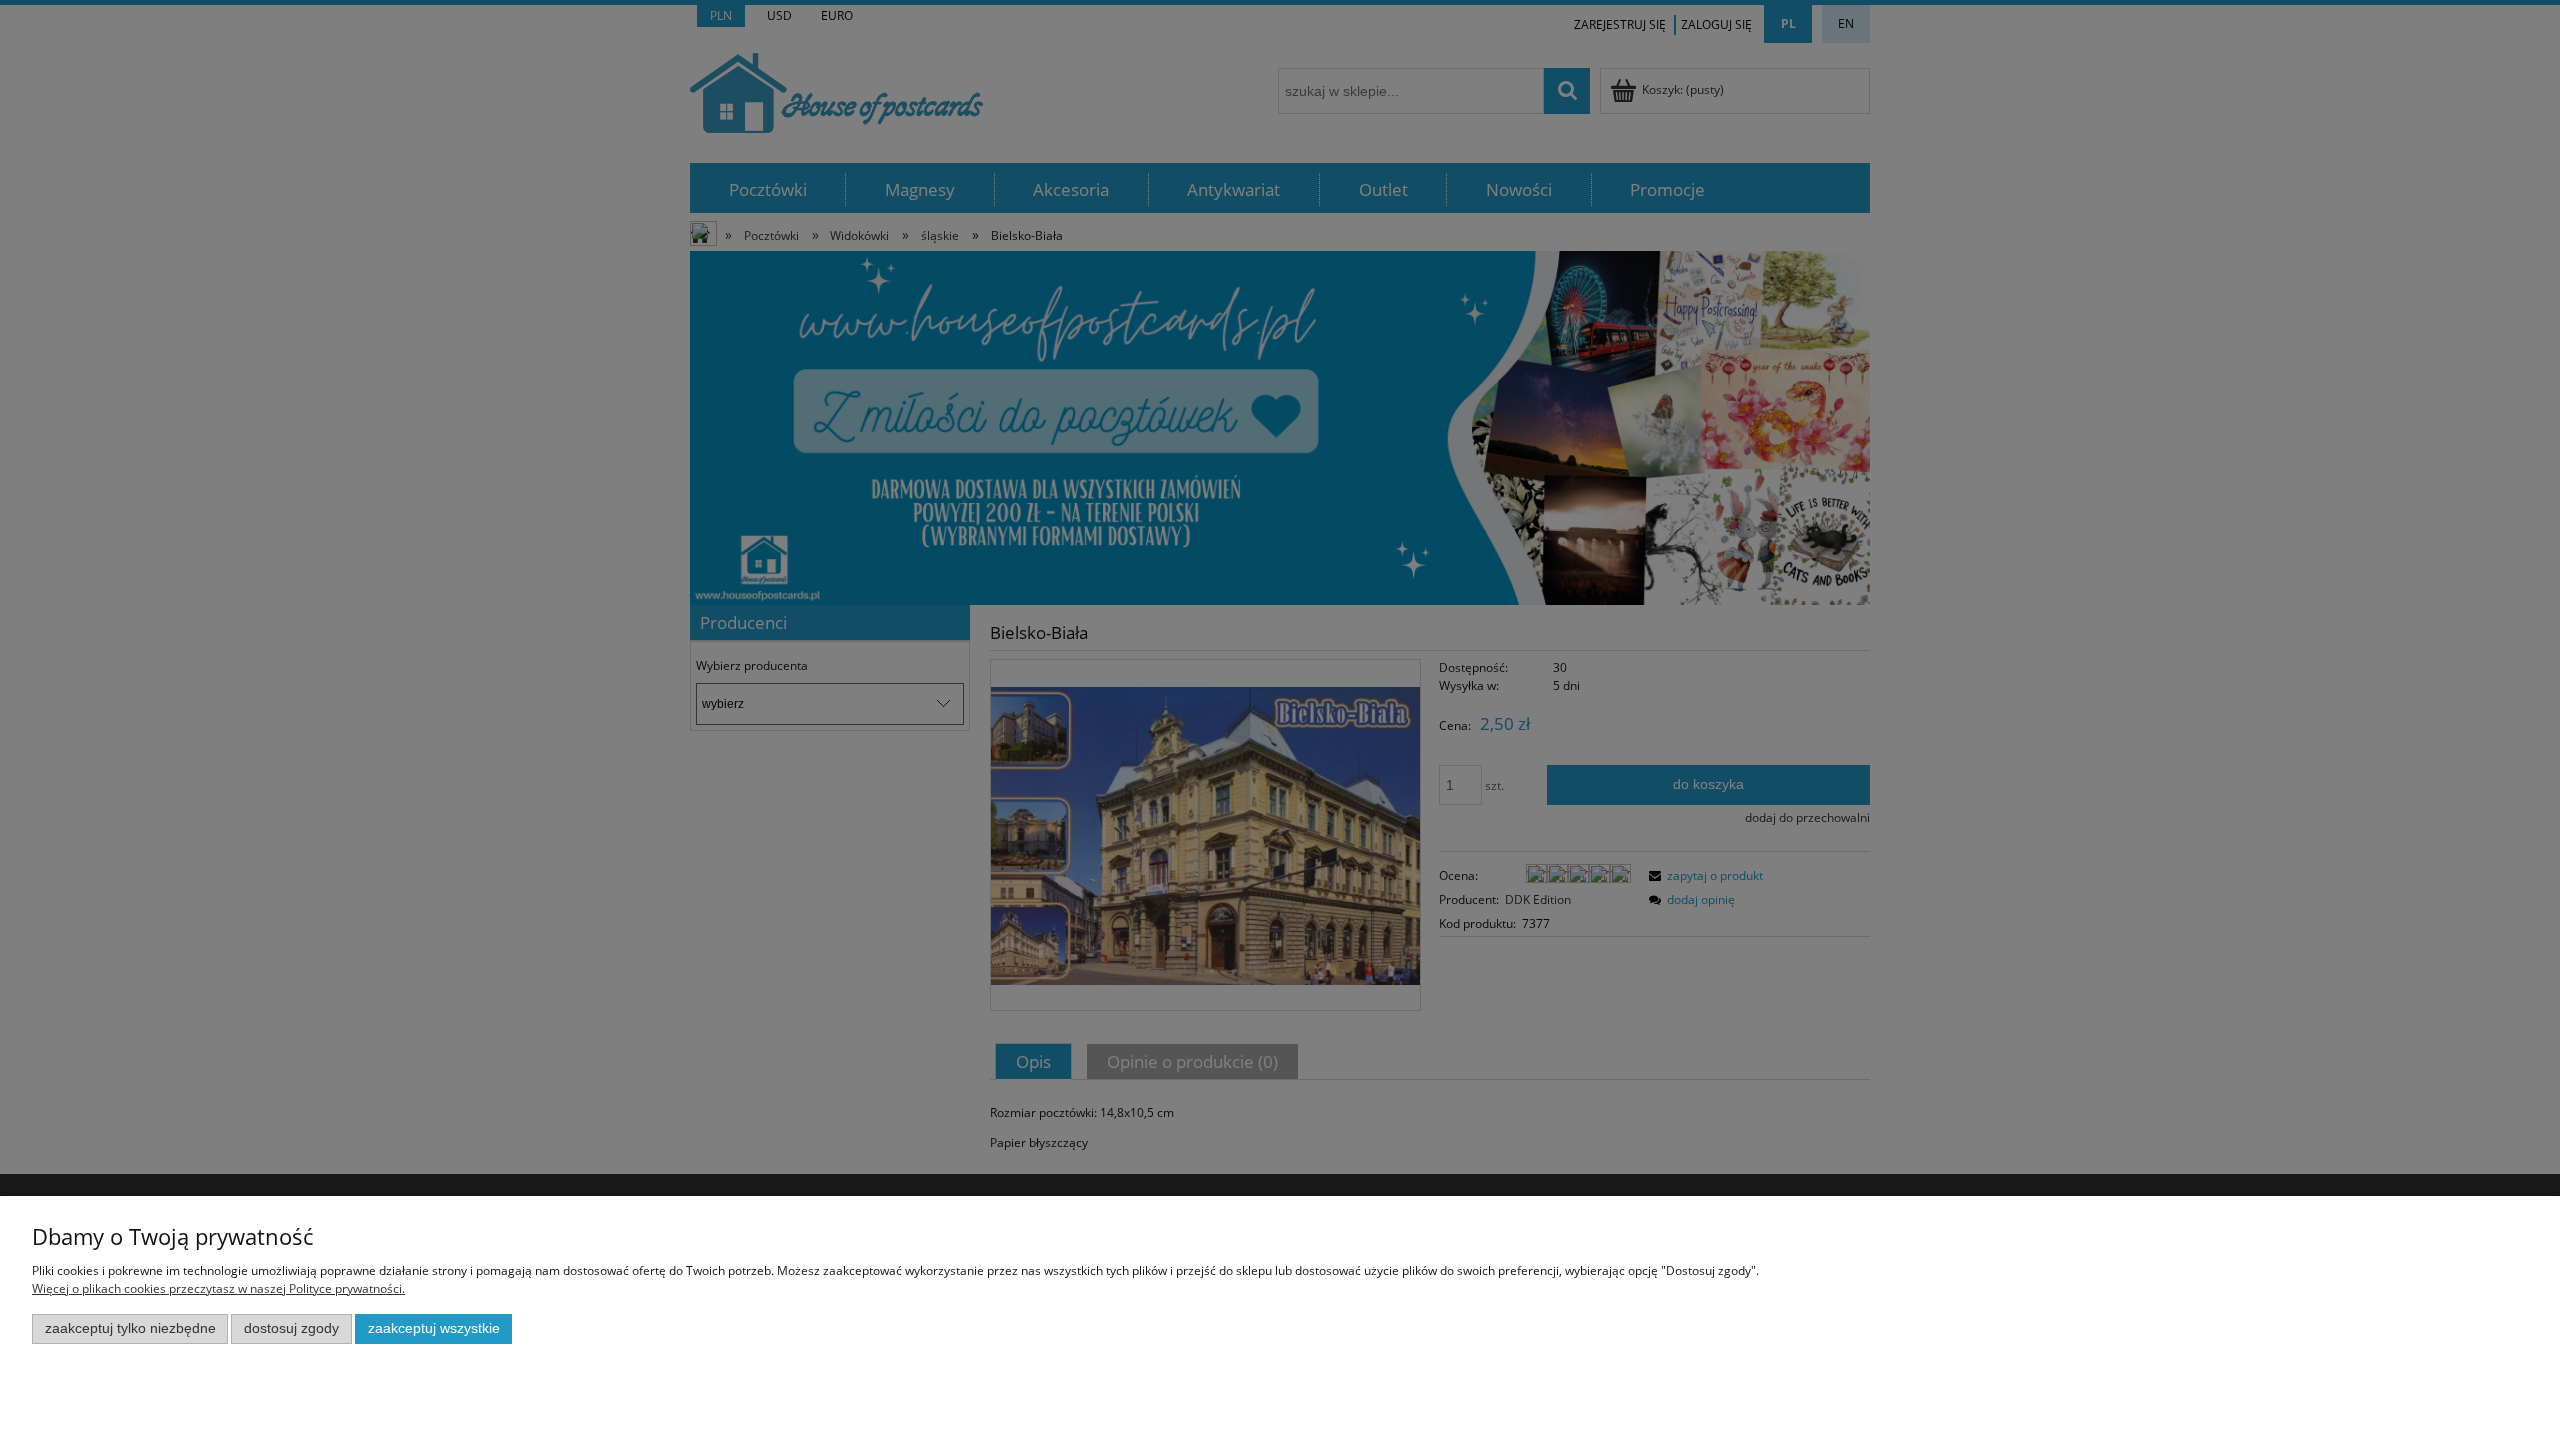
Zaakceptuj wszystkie (434, 1328)
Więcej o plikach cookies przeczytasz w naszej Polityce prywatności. (218, 1288)
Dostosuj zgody (291, 1328)
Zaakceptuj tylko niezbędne (130, 1328)
